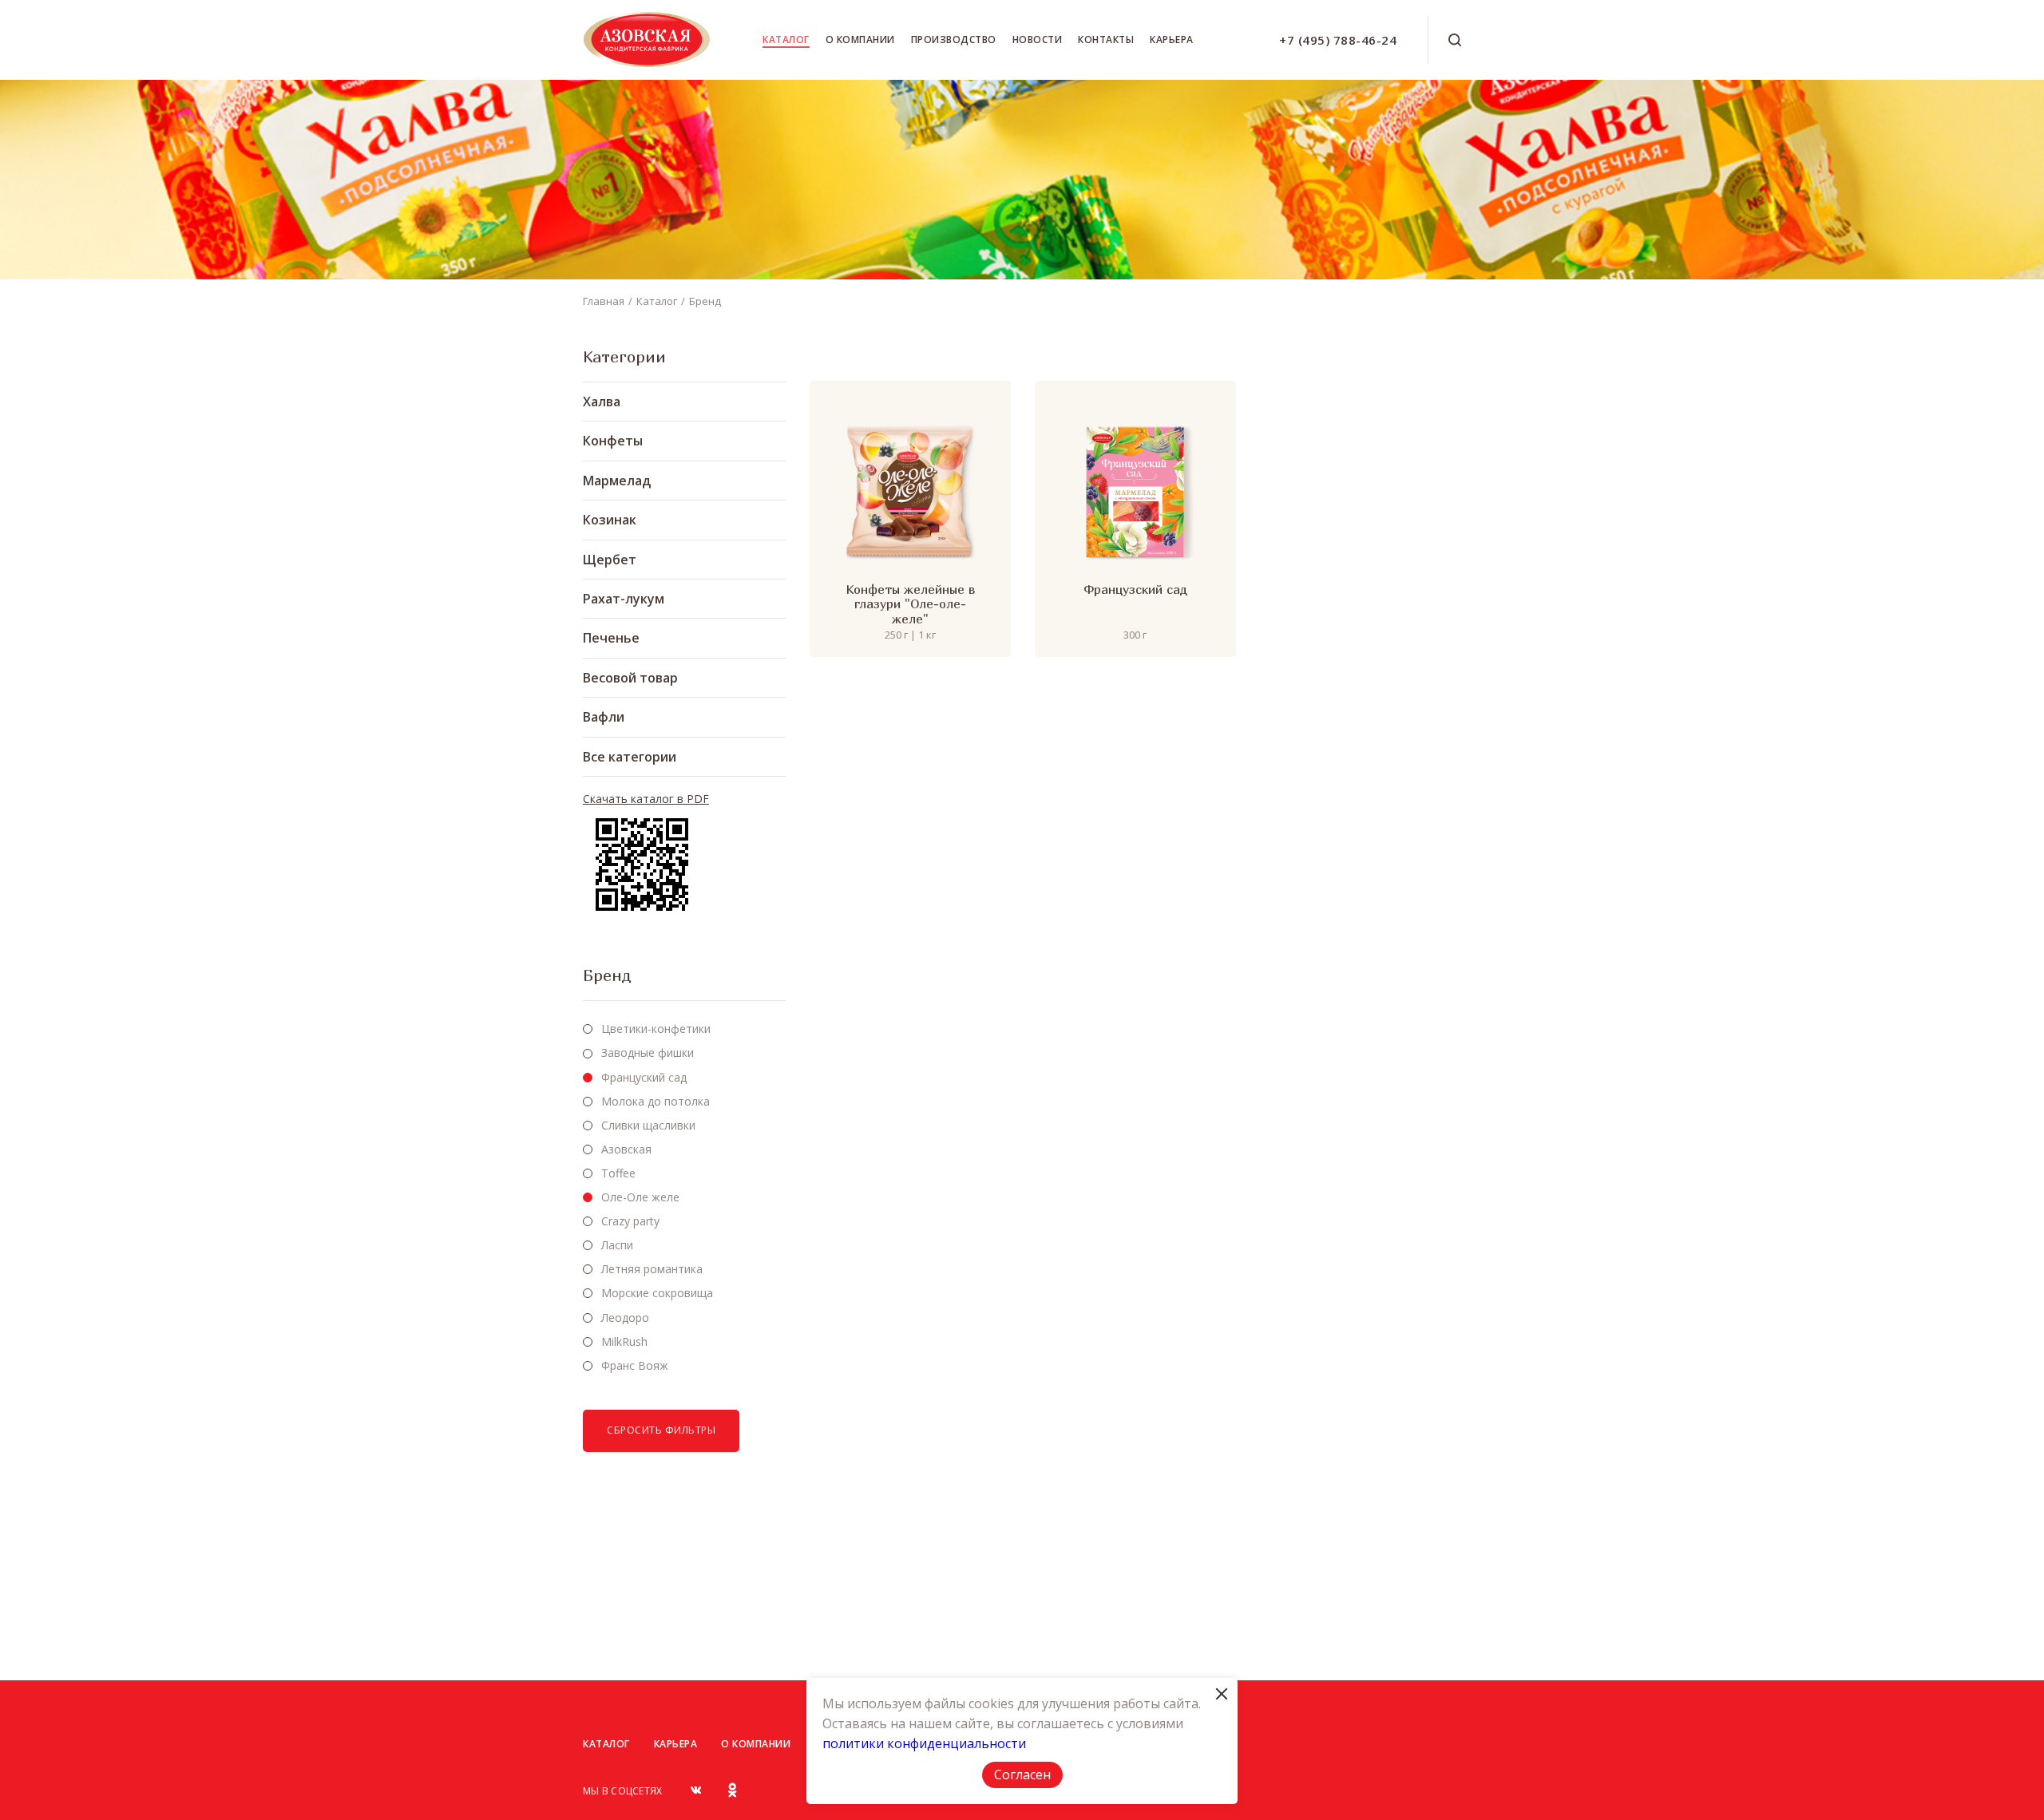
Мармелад (617, 481)
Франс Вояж (635, 1365)
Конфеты (613, 441)
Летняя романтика (652, 1269)
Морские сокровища (657, 1293)
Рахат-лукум (624, 599)
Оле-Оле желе (640, 1197)
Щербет (610, 560)
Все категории (630, 757)
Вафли (604, 717)
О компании (860, 40)
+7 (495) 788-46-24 (1338, 40)
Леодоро (625, 1318)
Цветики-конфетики (656, 1029)
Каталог (786, 40)
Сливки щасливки (648, 1125)
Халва (602, 402)
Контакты (1106, 40)
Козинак (610, 520)
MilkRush (624, 1341)
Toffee (618, 1173)
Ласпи (617, 1245)
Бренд (705, 301)
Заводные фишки (648, 1052)
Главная (604, 301)
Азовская (626, 1149)
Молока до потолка (656, 1101)
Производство (954, 40)
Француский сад (644, 1077)
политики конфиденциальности (924, 1743)
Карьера (1172, 40)
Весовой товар (630, 678)
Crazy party (630, 1221)
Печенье (611, 638)
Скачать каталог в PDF (646, 799)
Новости (1038, 40)
